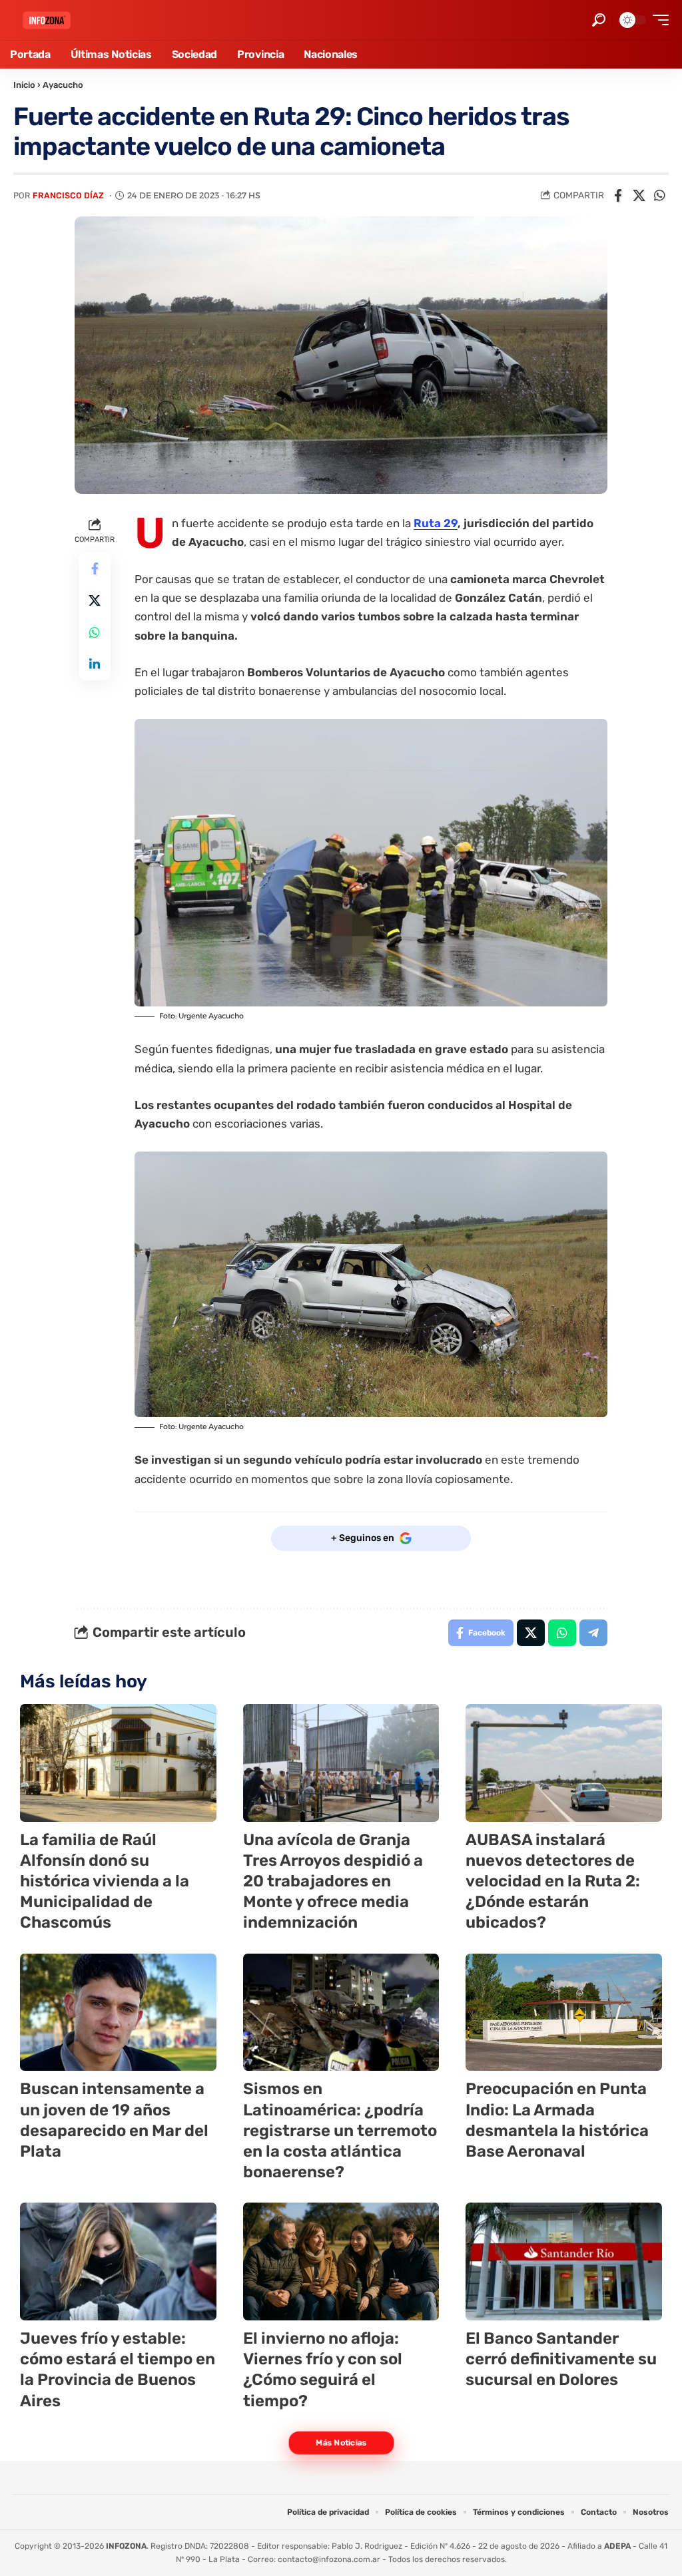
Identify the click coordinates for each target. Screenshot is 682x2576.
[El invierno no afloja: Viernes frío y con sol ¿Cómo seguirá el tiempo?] (341, 2261)
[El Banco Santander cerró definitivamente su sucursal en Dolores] (564, 2261)
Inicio (24, 85)
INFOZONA (126, 2546)
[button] (599, 20)
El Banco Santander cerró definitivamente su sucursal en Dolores (561, 2359)
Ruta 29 (436, 523)
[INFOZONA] (47, 20)
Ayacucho (63, 85)
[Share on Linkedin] (95, 664)
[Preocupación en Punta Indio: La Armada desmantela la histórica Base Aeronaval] (564, 2013)
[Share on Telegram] (593, 1633)
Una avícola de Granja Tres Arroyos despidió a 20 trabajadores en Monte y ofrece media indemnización (333, 1881)
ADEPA (617, 2546)
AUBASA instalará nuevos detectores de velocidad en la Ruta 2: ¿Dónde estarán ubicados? (553, 1881)
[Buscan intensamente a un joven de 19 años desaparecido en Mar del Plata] (118, 2013)
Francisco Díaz (68, 195)
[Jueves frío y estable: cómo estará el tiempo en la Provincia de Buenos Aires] (118, 2261)
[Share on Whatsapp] (659, 196)
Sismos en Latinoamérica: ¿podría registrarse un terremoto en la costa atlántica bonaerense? (340, 2130)
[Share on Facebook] (618, 196)
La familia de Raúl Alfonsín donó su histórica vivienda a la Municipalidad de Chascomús (105, 1881)
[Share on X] (639, 196)
